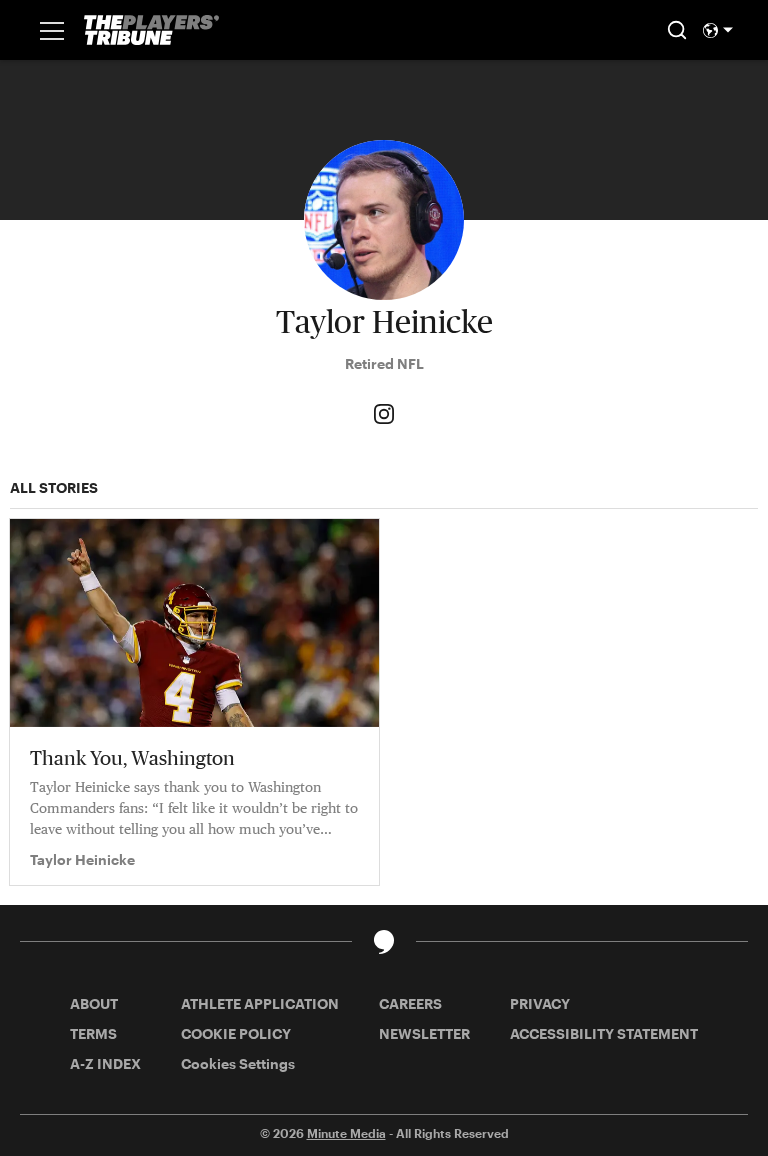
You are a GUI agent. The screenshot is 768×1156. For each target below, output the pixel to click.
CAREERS (410, 1003)
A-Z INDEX (105, 1063)
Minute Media (346, 1133)
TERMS (93, 1033)
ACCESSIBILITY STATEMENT (604, 1033)
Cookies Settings (238, 1063)
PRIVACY (540, 1003)
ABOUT (94, 1003)
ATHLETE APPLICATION (260, 1003)
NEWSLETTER (424, 1033)
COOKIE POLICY (236, 1033)
